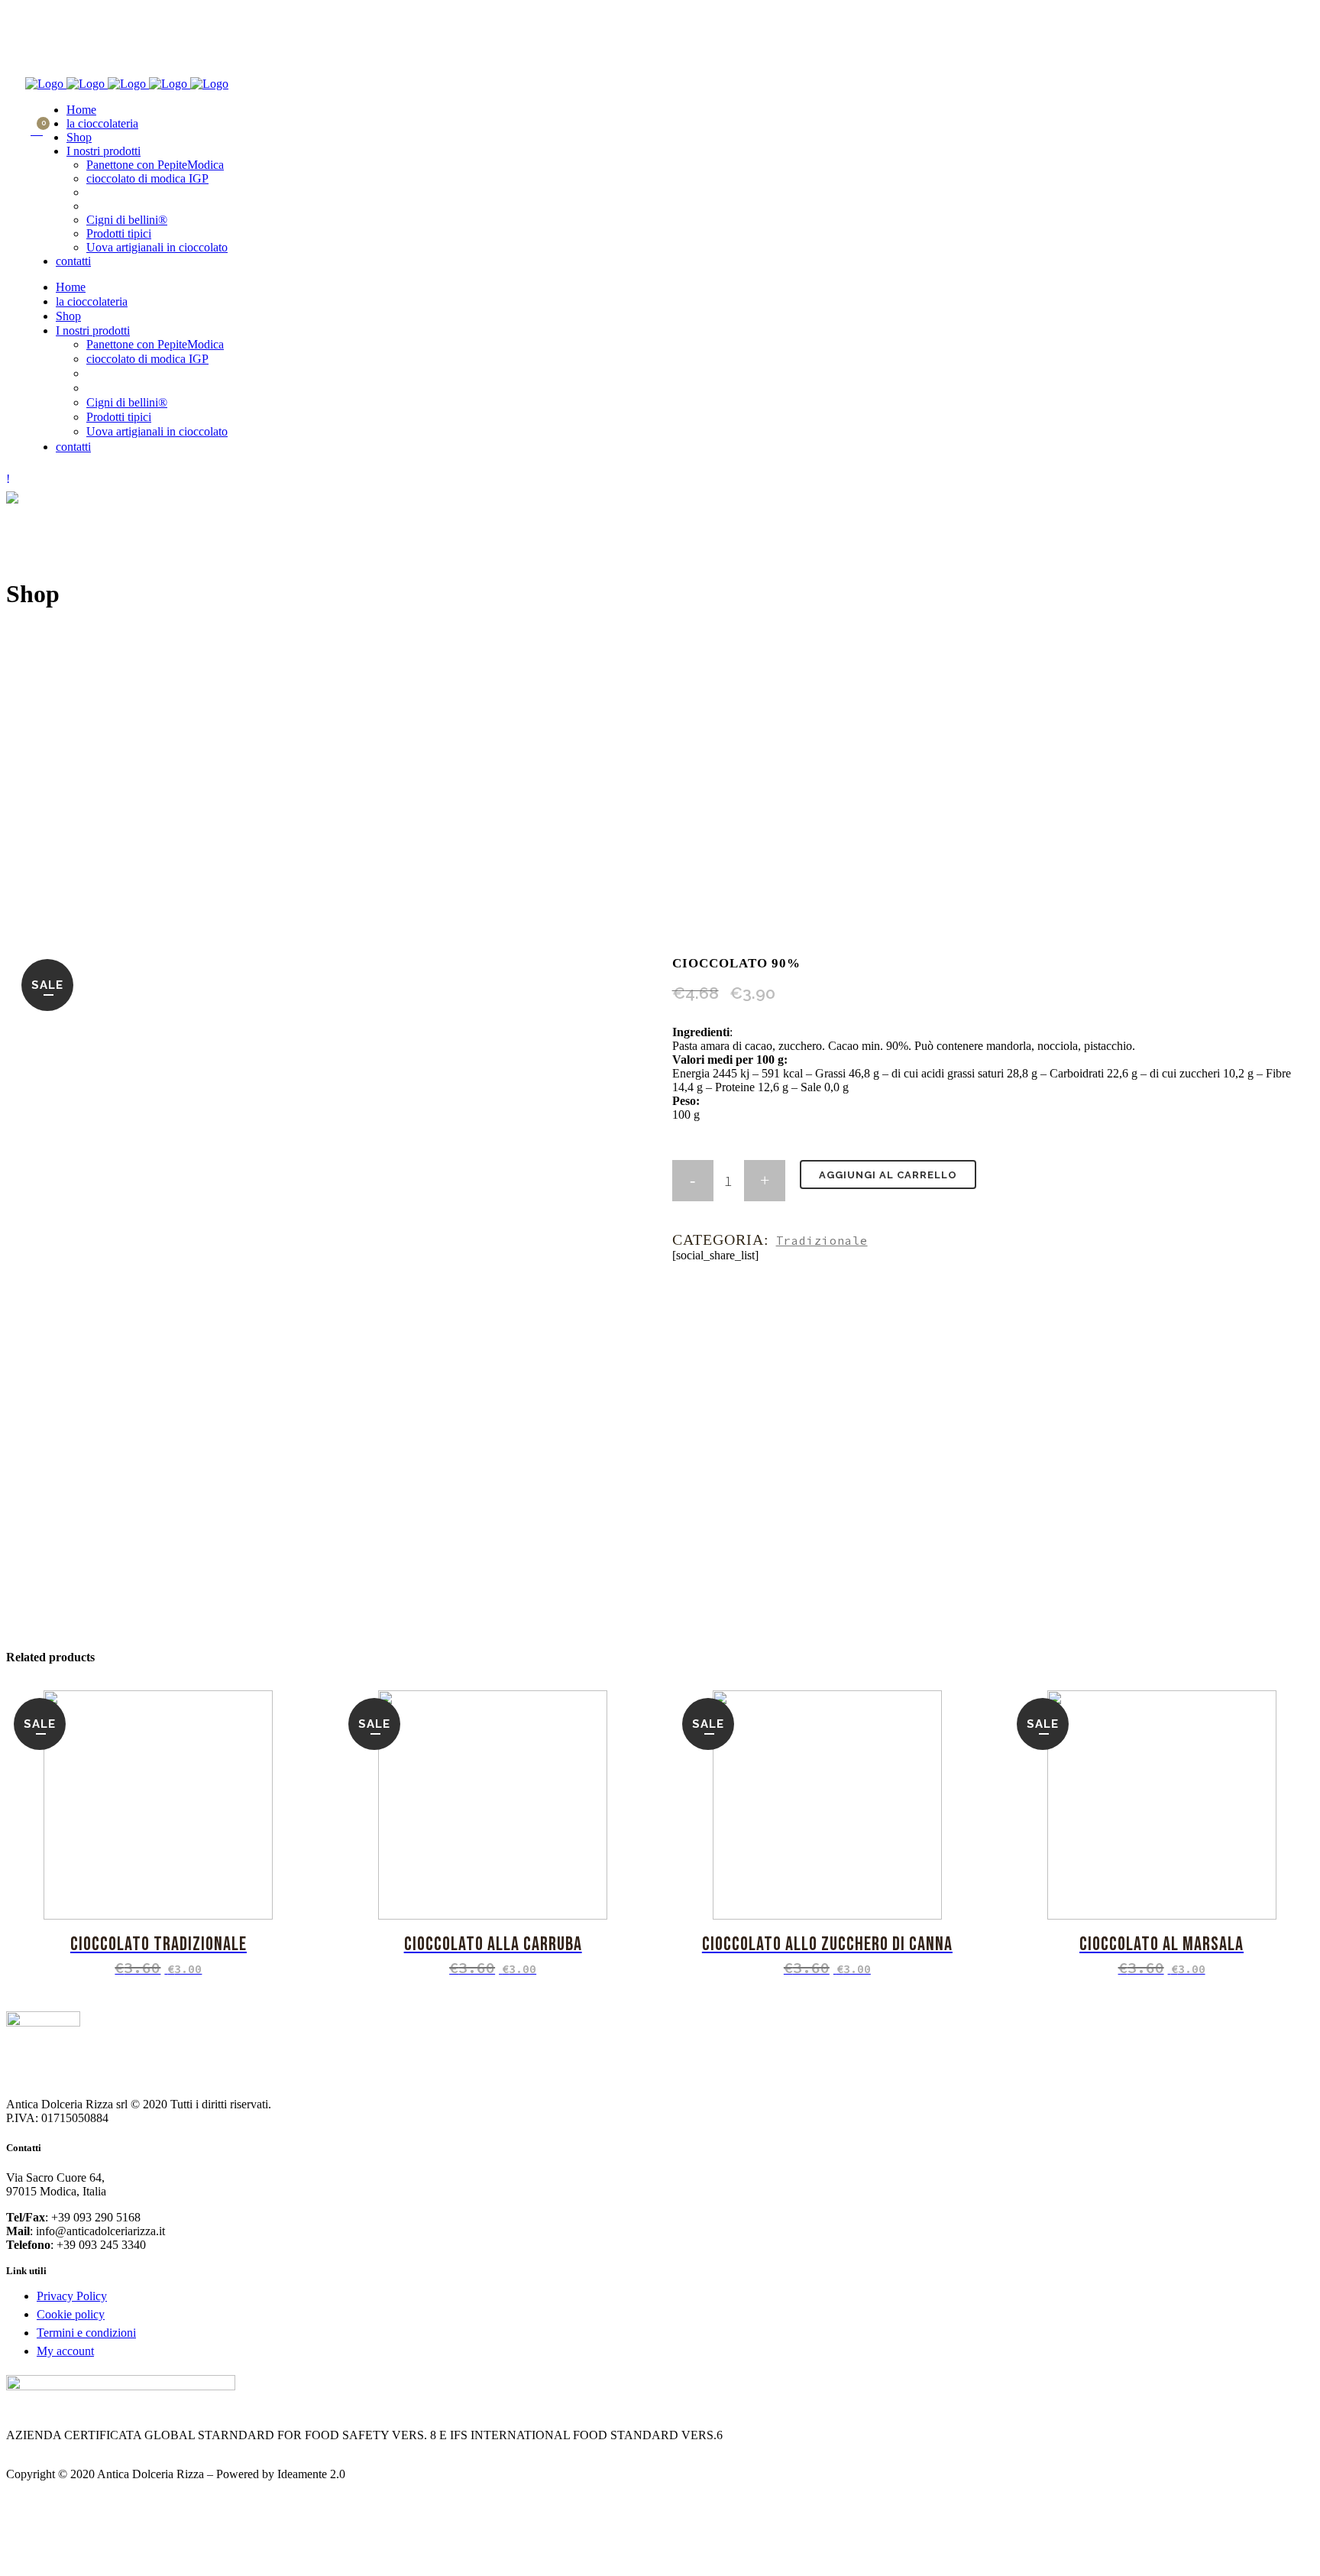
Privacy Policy (72, 2296)
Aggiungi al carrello (888, 1175)
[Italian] (47, 15)
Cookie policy (71, 2314)
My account (65, 2351)
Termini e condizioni (86, 2333)
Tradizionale (822, 1241)
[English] (32, 15)
